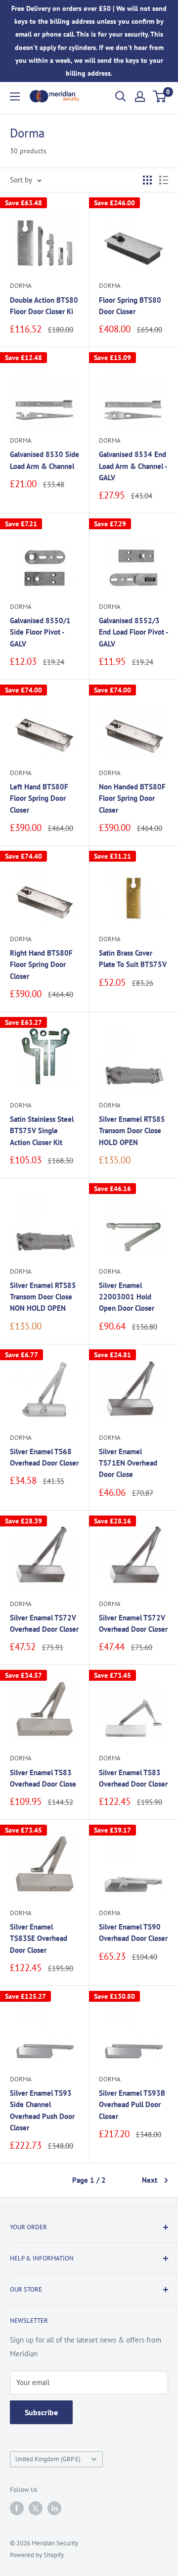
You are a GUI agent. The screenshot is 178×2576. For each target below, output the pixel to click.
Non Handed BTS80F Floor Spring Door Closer (132, 798)
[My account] (140, 96)
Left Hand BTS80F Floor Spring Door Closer (39, 798)
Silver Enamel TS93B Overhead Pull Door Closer (132, 2105)
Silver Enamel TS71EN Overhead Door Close (128, 1463)
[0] (160, 96)
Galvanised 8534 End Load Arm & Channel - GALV (133, 466)
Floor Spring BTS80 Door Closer (130, 306)
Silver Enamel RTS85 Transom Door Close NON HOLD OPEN (43, 1297)
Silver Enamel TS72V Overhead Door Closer (44, 1623)
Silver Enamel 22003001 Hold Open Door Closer (127, 1297)
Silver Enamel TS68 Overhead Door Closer (44, 1457)
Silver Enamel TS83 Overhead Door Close (43, 1778)
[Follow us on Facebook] (17, 2508)
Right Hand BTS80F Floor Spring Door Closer (41, 965)
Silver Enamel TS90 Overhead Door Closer (133, 1932)
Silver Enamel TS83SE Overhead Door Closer (39, 1938)
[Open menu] (15, 96)
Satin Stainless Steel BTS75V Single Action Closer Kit (42, 1131)
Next (150, 2180)
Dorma (21, 286)
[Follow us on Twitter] (36, 2508)
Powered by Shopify (37, 2555)
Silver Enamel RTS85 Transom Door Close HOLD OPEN (132, 1131)
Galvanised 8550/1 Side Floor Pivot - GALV (40, 632)
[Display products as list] (164, 180)
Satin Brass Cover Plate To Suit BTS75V (133, 959)
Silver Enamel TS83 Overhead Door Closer (133, 1778)
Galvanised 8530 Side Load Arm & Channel (44, 460)
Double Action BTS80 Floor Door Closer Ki (44, 306)
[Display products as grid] (147, 180)
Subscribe (41, 2412)
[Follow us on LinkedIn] (54, 2508)
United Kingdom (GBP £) (48, 2459)
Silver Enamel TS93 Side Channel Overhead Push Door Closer (42, 2110)
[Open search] (121, 96)
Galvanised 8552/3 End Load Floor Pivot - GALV (133, 632)
